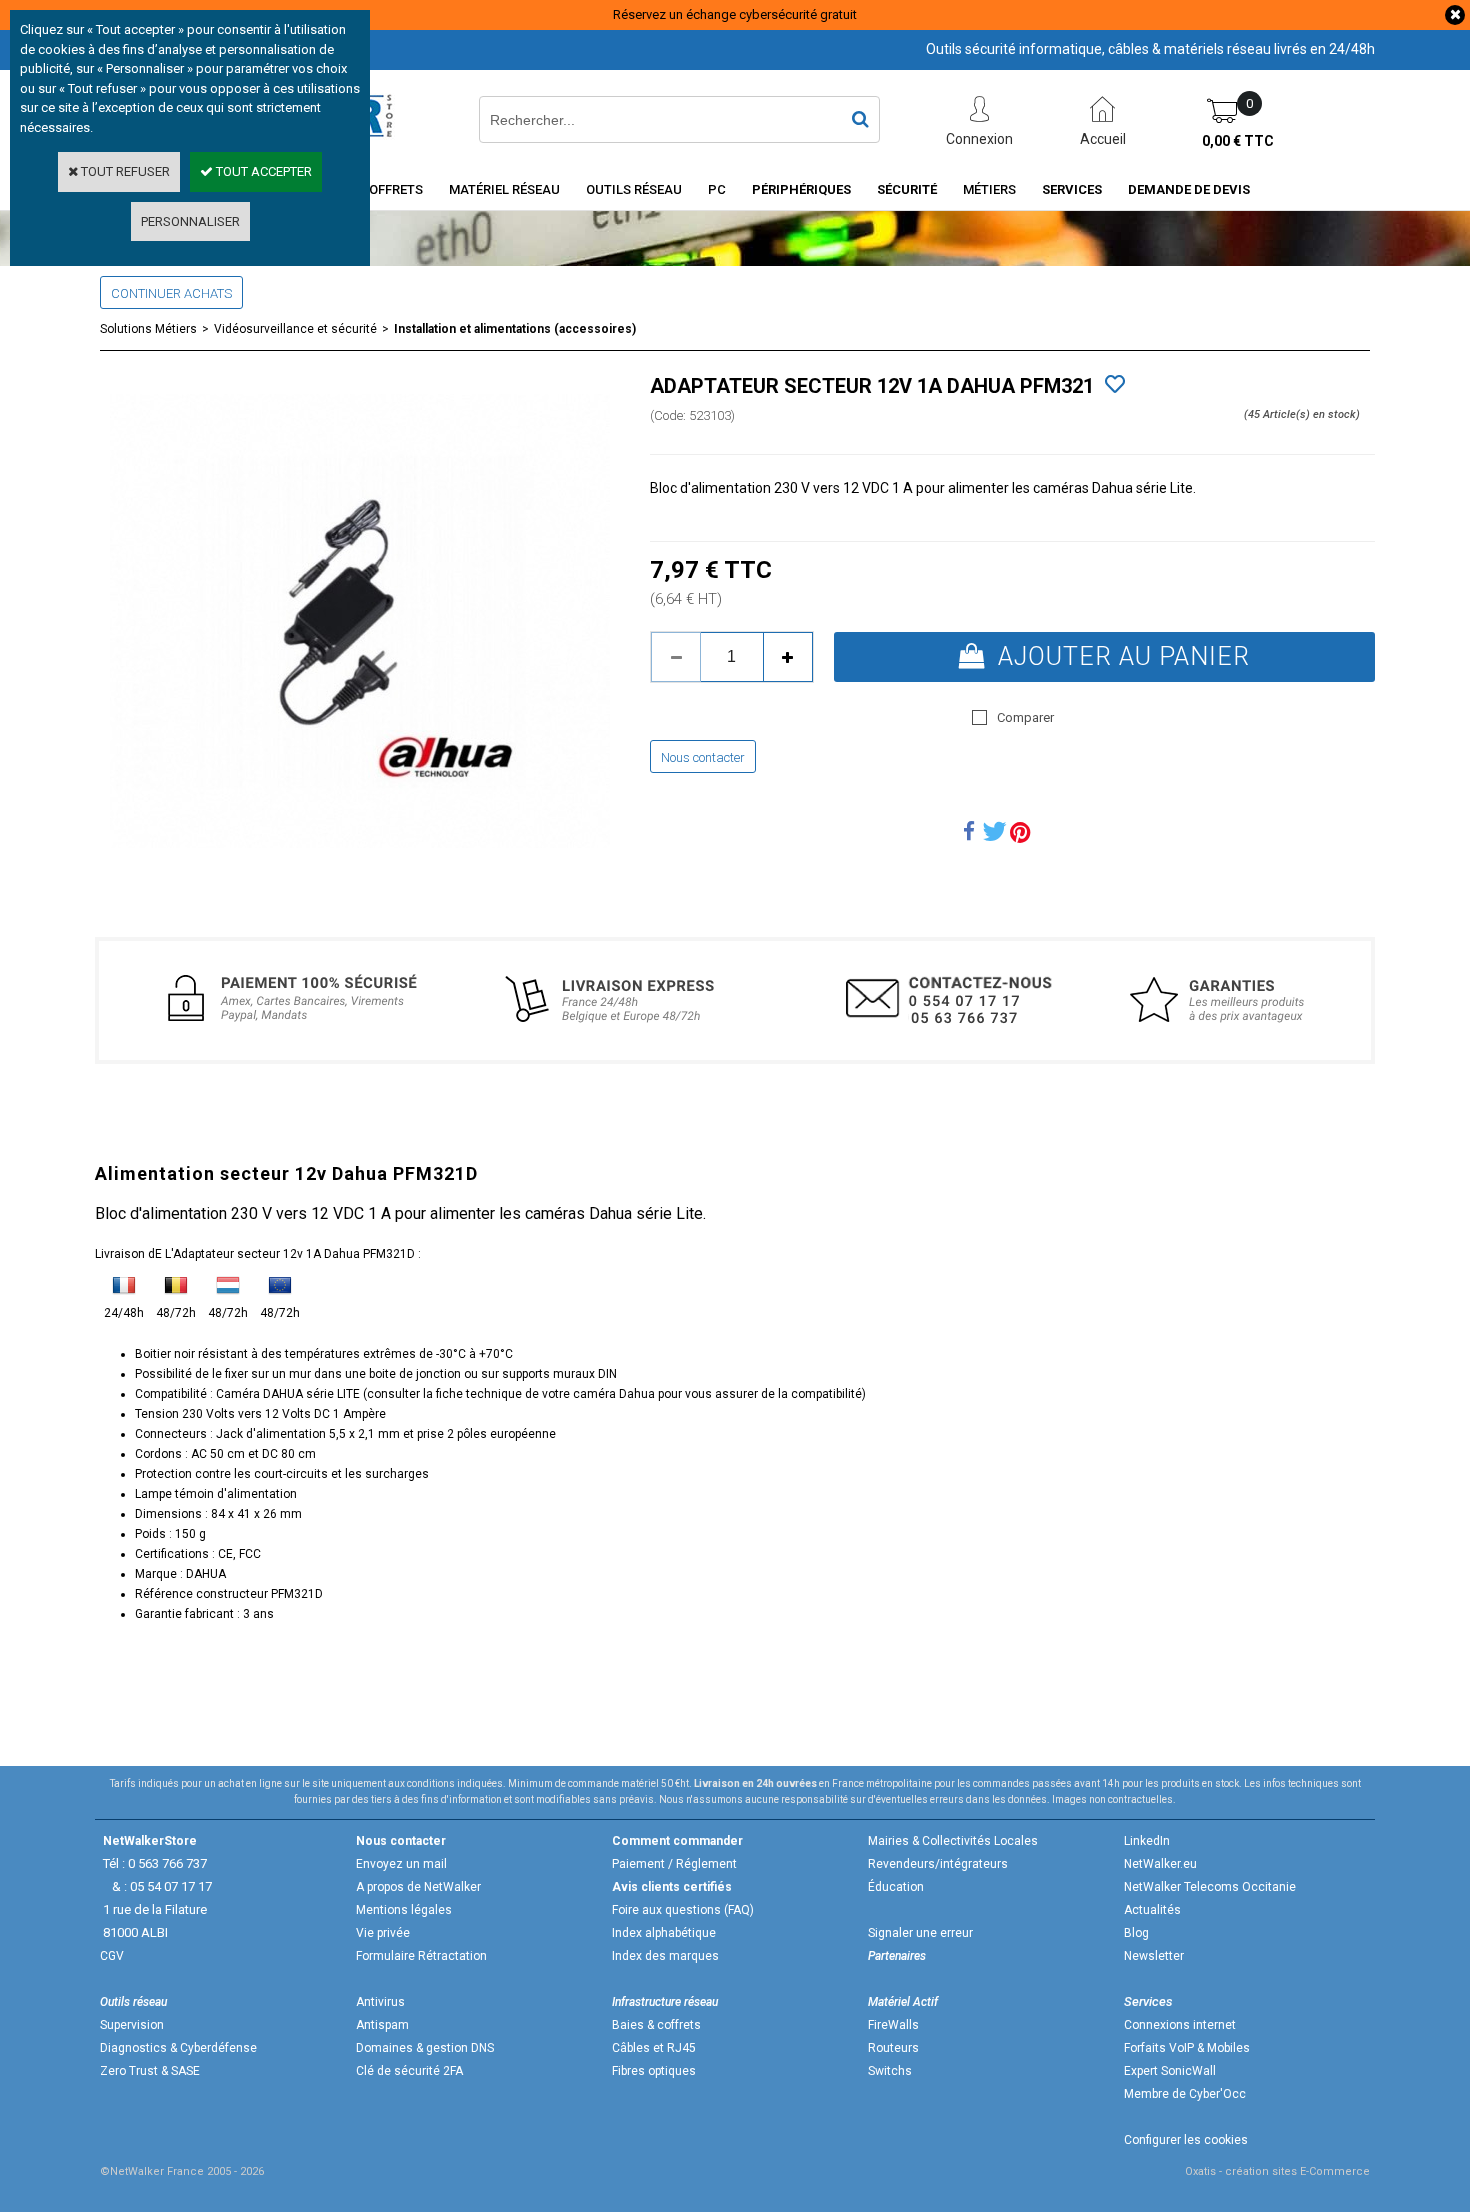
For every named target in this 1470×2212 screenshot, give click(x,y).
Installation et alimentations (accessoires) (515, 329)
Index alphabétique (664, 1933)
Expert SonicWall (1170, 2071)
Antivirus (380, 2002)
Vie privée (383, 1933)
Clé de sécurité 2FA (409, 2071)
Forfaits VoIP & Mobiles (1187, 2048)
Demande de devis (1189, 189)
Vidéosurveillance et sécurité (295, 329)
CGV (112, 1956)
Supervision (132, 2025)
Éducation (896, 1887)
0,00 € (1238, 141)
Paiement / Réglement (674, 1864)
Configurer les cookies (1186, 2140)
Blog (1136, 1933)
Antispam (382, 2025)
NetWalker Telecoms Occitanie (1210, 1887)
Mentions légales (404, 1910)
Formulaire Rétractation (421, 1956)
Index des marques (665, 1956)
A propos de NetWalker (418, 1887)
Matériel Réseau (504, 189)
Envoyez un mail (401, 1864)
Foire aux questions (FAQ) (683, 1910)
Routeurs (893, 2048)
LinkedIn (1147, 1841)
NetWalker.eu (1160, 1864)
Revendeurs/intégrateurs (938, 1864)
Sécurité (907, 189)
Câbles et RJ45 (654, 2048)
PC (717, 189)
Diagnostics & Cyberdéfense (178, 2048)
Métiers (989, 189)
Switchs (890, 2071)
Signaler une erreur (920, 1933)
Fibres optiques (654, 2071)
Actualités (1152, 1910)
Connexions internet (1180, 2025)
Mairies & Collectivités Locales (953, 1841)
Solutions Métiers (148, 329)
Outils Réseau (634, 189)
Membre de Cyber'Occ (1185, 2094)
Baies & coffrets (656, 2025)
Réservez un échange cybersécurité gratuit (735, 14)
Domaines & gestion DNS (425, 2048)
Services (1072, 189)
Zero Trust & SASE (150, 2071)
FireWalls (893, 2025)
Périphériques (801, 189)
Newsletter (1154, 1956)
